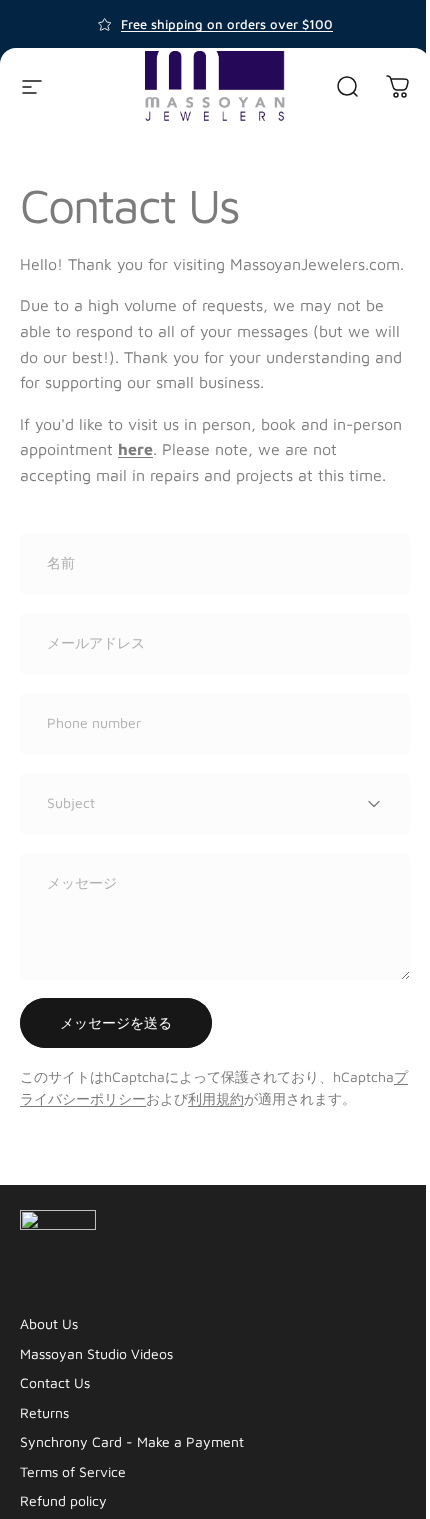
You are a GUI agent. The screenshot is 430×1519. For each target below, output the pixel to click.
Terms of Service (73, 1471)
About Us (49, 1323)
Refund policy (63, 1500)
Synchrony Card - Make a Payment (132, 1441)
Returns (44, 1412)
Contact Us (55, 1382)
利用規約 (216, 1098)
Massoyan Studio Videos (96, 1353)
